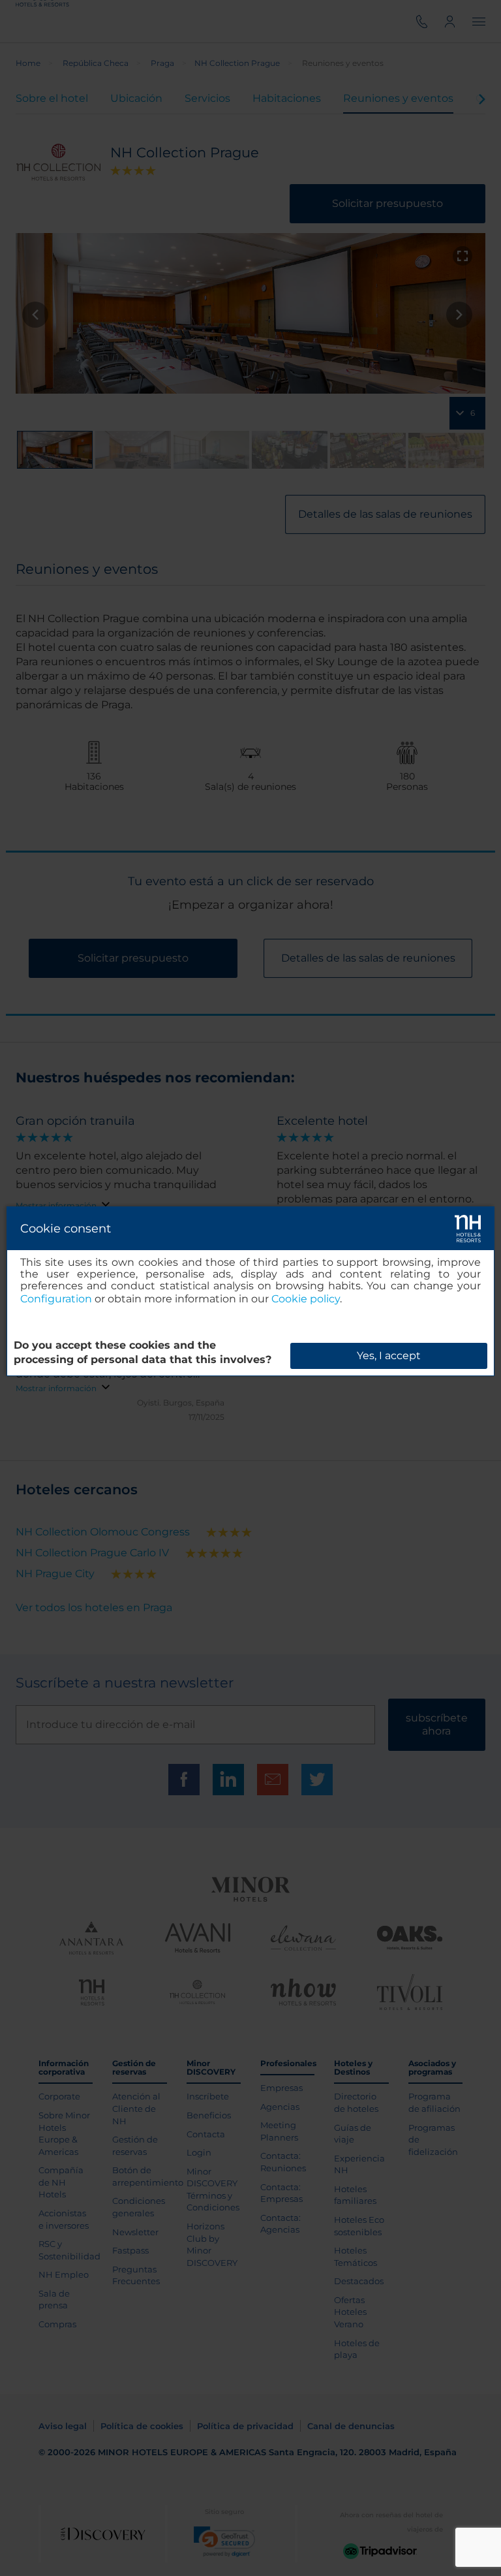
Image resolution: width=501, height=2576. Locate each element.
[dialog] (250, 1291)
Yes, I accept (389, 1356)
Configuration (56, 1299)
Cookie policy (306, 1299)
